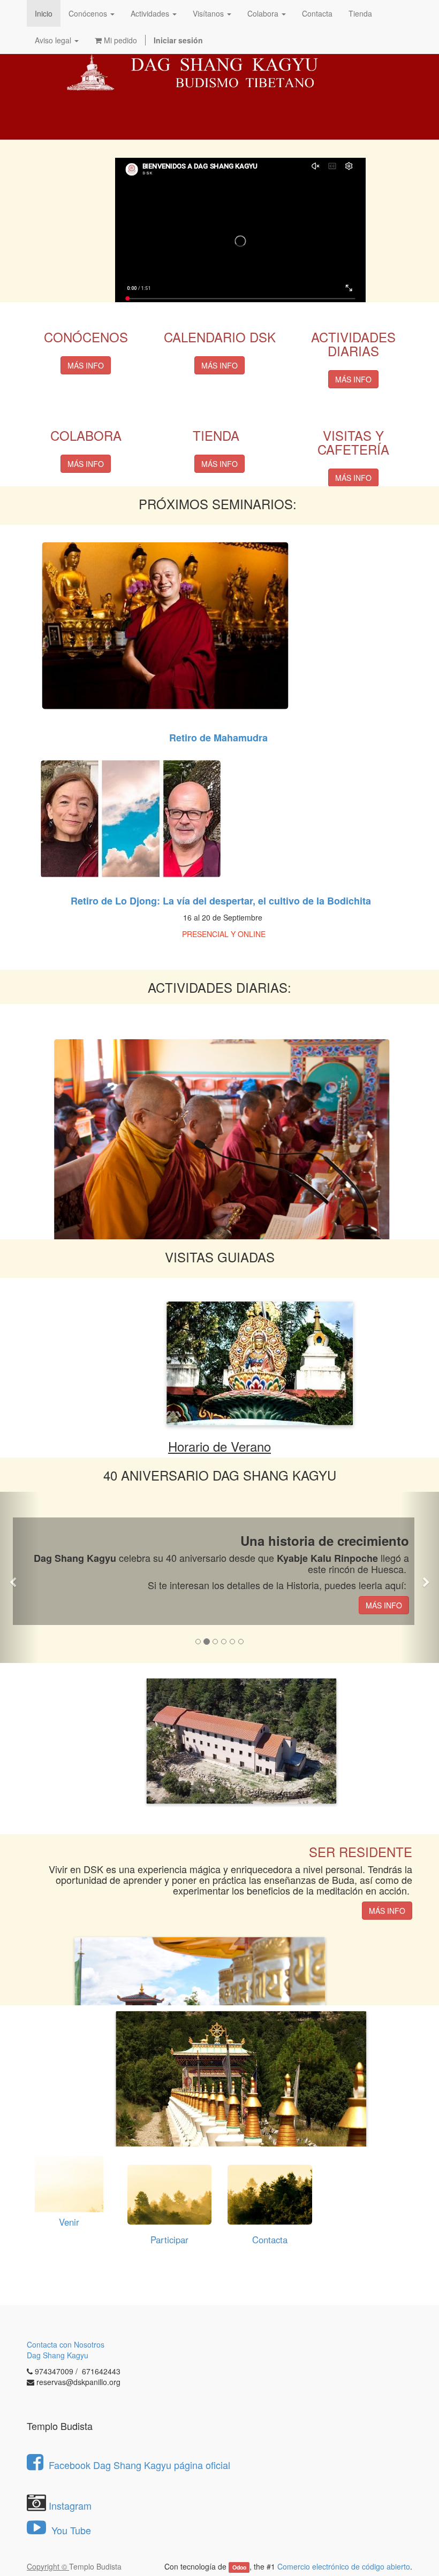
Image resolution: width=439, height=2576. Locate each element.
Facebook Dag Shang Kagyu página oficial (139, 2465)
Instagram (70, 2505)
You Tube (70, 2530)
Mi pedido (119, 40)
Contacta (270, 2240)
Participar (169, 2240)
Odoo (239, 2567)
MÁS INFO (86, 365)
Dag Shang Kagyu (58, 2355)
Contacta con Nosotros (66, 2344)
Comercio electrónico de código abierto (344, 2566)
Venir (69, 2222)
